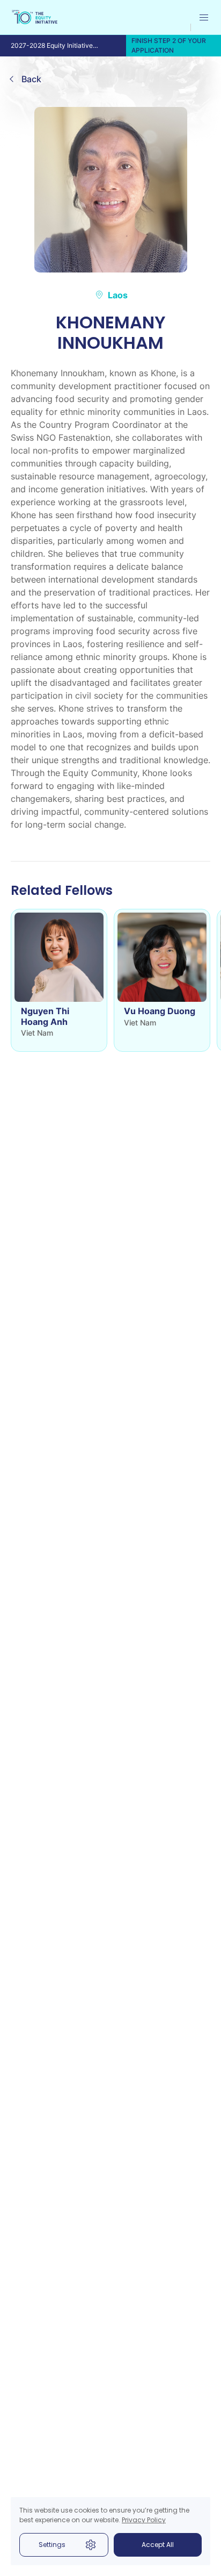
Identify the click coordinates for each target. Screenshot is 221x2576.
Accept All (158, 2545)
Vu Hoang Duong (160, 1011)
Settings (52, 2545)
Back (31, 79)
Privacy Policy (144, 2520)
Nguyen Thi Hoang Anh (45, 1016)
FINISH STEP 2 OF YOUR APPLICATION (169, 45)
